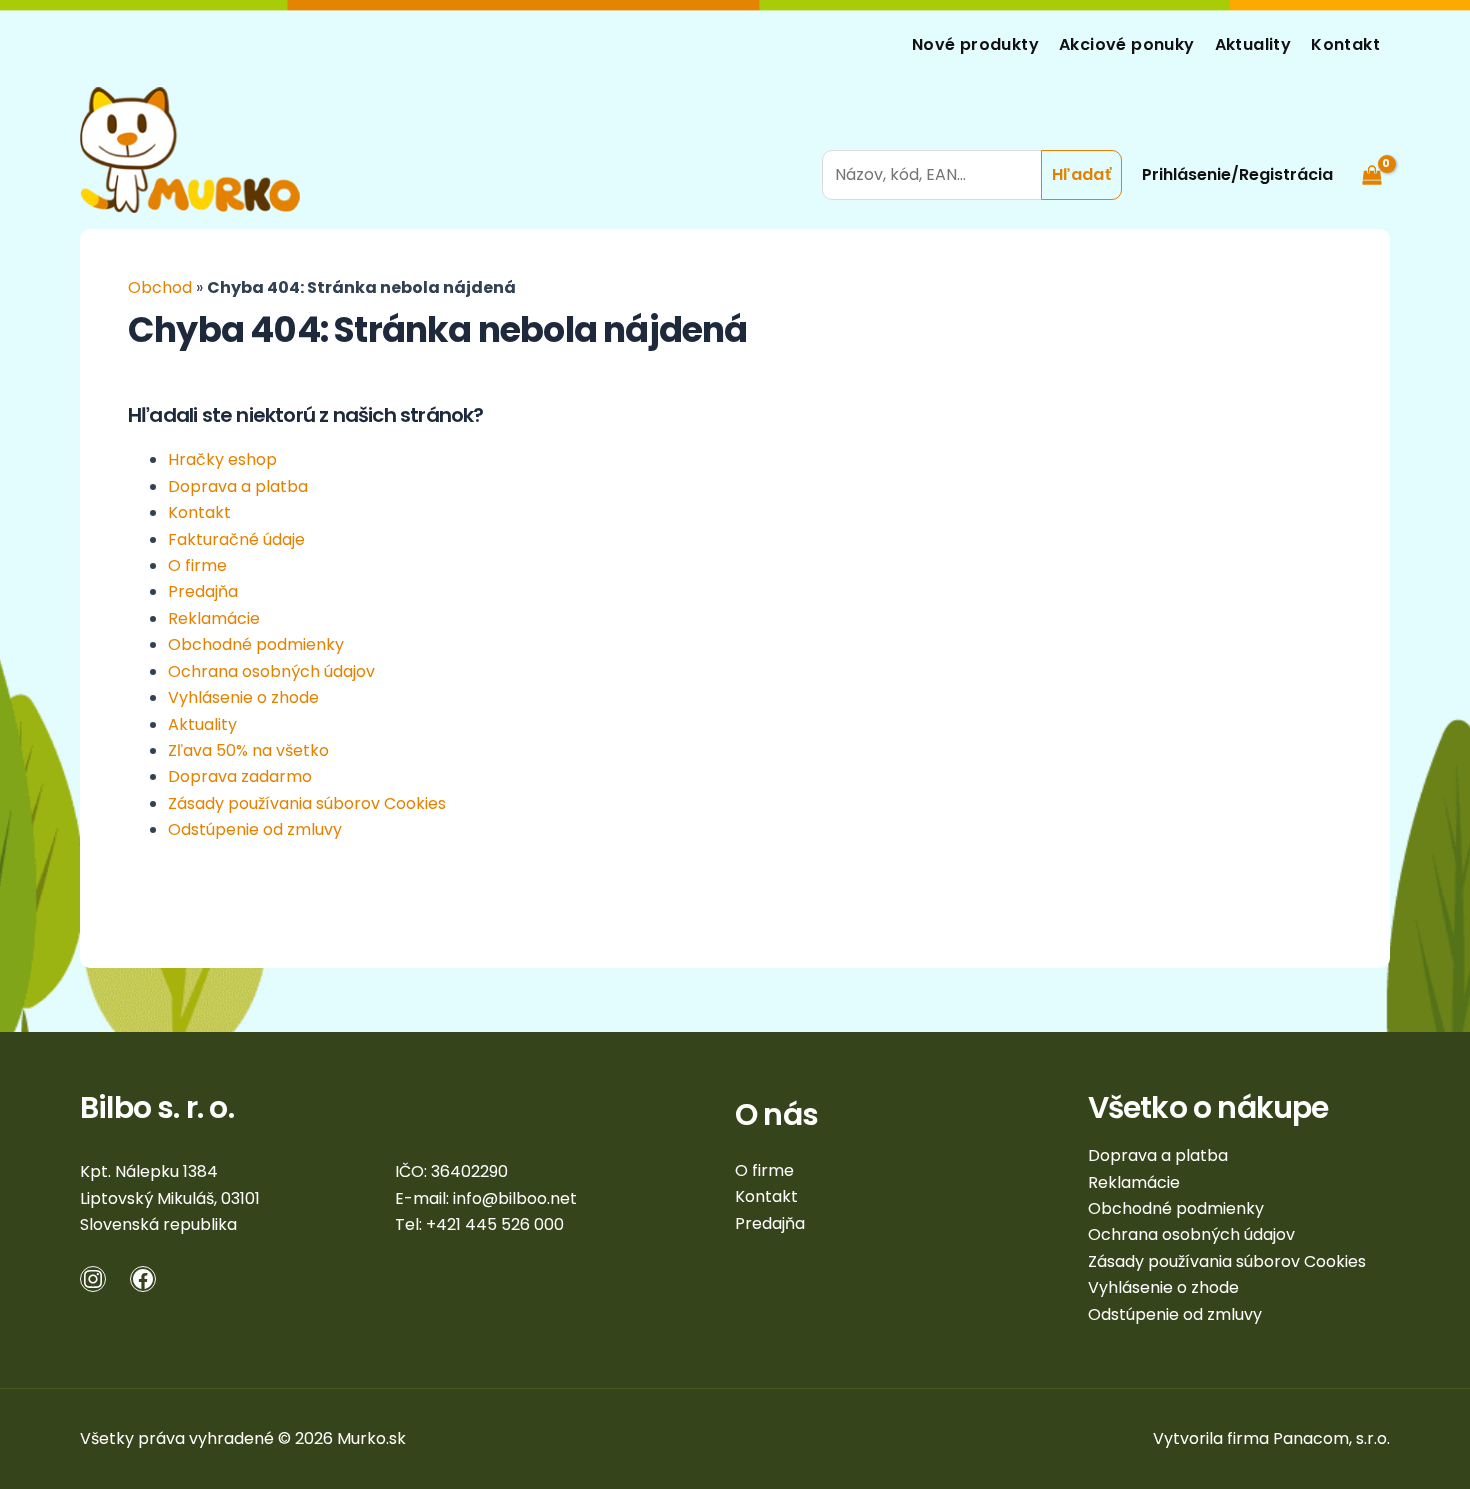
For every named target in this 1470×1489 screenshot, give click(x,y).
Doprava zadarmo (240, 776)
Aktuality (1253, 44)
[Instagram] (93, 1279)
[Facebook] (143, 1279)
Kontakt (1345, 44)
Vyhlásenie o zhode (243, 697)
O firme (197, 565)
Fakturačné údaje (236, 539)
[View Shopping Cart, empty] (1371, 149)
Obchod (160, 287)
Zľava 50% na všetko (248, 750)
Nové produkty (975, 44)
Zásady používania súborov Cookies (307, 803)
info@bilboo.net (515, 1198)
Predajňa (203, 591)
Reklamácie (214, 618)
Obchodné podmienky (256, 644)
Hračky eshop (222, 459)
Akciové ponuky (1127, 44)
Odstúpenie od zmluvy (255, 829)
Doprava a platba (238, 486)
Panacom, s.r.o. (1331, 1438)
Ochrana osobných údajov (271, 671)
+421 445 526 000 (495, 1224)
